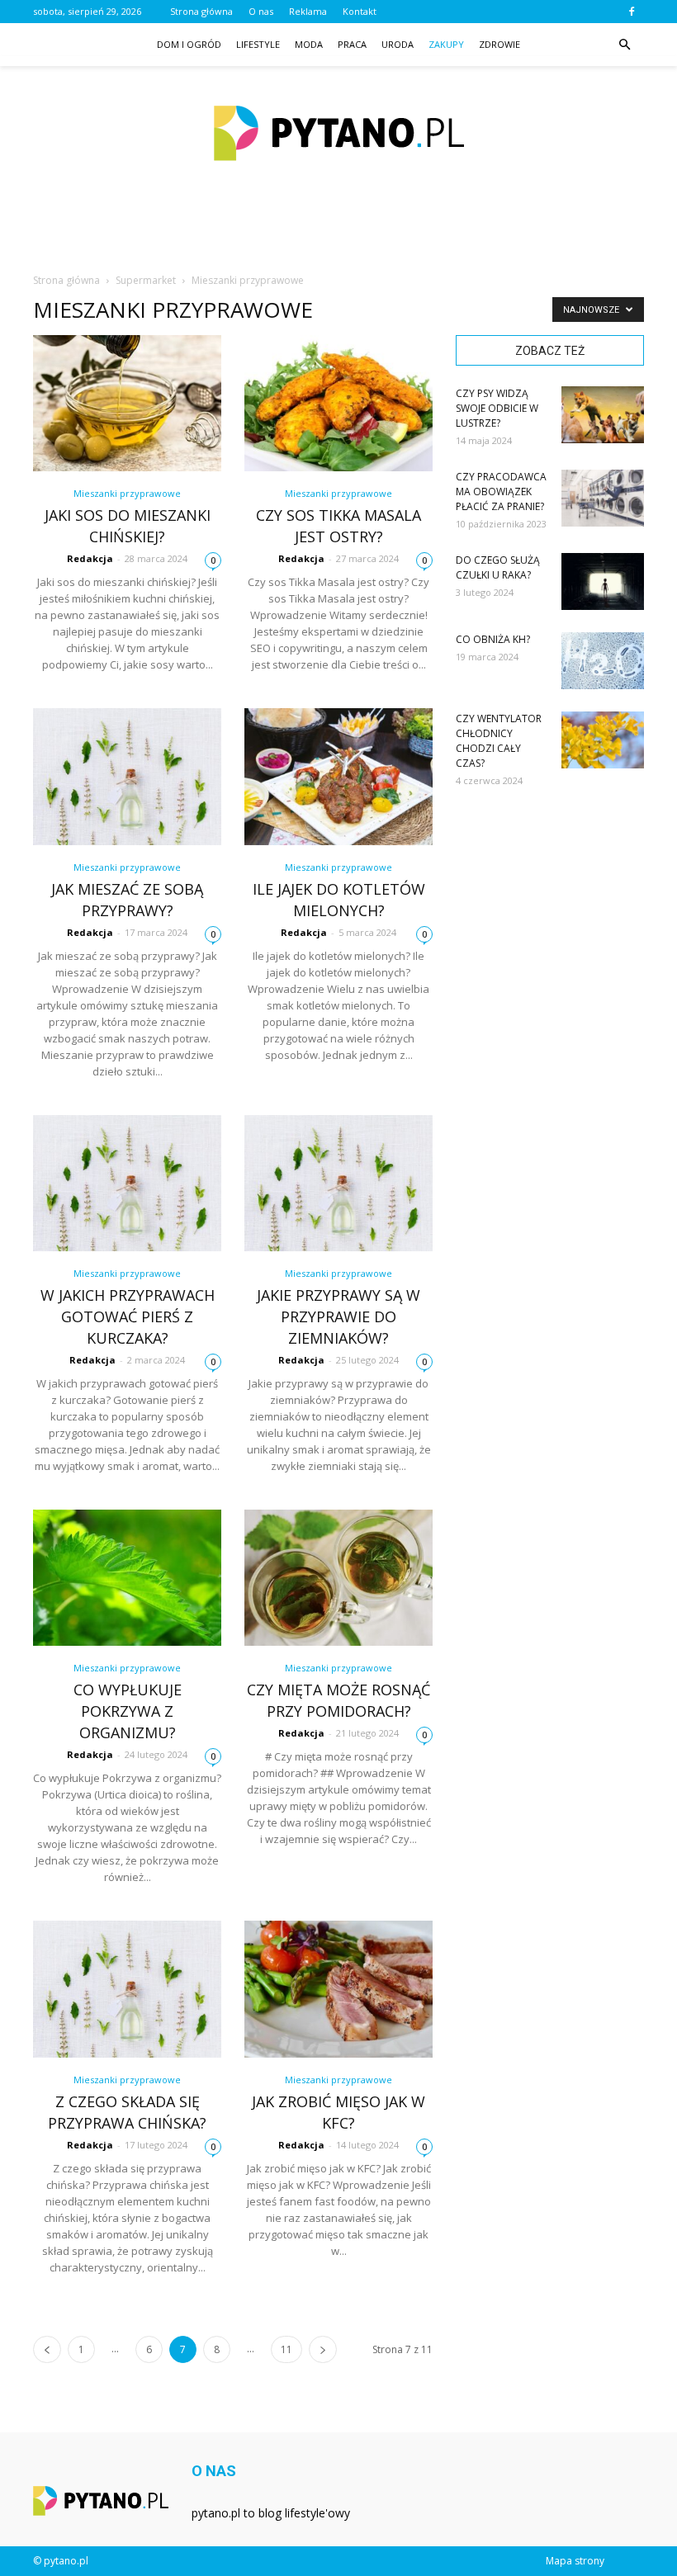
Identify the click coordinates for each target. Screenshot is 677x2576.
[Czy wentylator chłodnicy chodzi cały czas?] (603, 740)
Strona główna (201, 11)
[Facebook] (632, 12)
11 (286, 2349)
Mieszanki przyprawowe (127, 493)
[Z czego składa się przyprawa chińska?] (127, 1989)
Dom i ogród (189, 44)
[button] (624, 45)
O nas (261, 11)
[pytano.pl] (338, 133)
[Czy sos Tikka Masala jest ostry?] (338, 403)
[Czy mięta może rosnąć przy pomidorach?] (338, 1578)
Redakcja (90, 558)
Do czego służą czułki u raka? (498, 567)
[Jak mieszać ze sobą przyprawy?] (127, 776)
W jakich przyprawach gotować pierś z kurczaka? (128, 1316)
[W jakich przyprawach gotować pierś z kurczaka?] (127, 1183)
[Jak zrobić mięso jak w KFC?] (338, 1989)
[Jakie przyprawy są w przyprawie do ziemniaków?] (338, 1183)
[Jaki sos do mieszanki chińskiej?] (127, 403)
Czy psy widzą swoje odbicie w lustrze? (497, 408)
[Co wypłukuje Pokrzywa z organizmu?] (127, 1578)
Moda (309, 44)
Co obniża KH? (493, 639)
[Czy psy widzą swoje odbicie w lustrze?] (603, 415)
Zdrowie (499, 44)
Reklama (308, 11)
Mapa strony (575, 2561)
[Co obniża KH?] (603, 661)
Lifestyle (258, 44)
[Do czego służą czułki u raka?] (603, 581)
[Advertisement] (338, 234)
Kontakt (360, 11)
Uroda (398, 44)
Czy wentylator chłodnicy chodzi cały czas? (499, 741)
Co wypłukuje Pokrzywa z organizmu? (128, 1711)
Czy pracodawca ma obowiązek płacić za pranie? (501, 492)
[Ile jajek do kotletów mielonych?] (338, 776)
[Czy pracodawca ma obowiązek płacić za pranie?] (603, 498)
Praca (352, 44)
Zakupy (446, 44)
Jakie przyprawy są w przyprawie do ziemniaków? (338, 1316)
